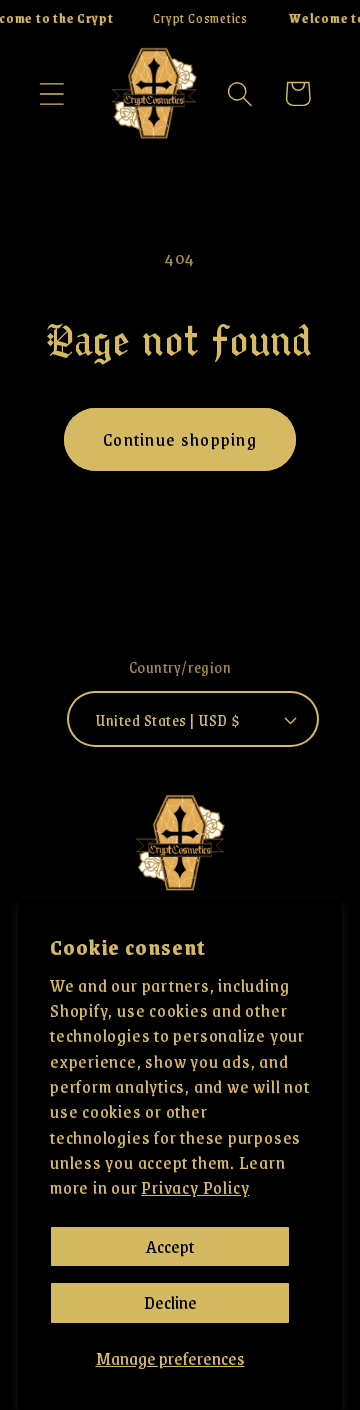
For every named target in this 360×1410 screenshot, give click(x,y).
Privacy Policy (195, 1187)
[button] (51, 93)
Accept (170, 1246)
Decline (170, 1302)
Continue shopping (180, 439)
